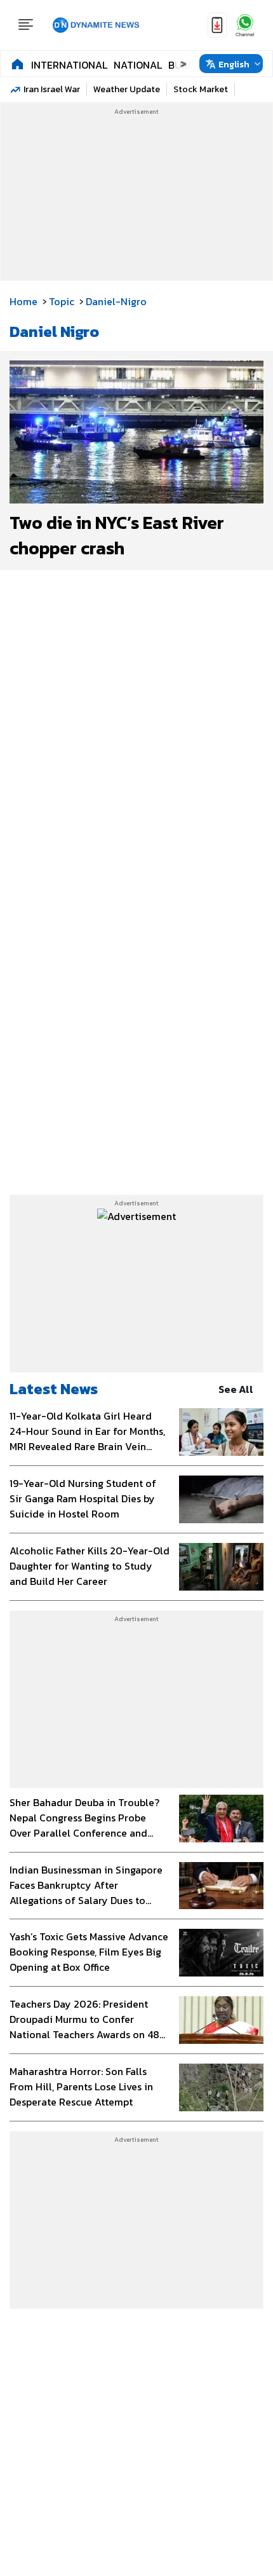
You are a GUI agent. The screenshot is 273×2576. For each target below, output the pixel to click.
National (138, 65)
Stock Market (201, 89)
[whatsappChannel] (245, 25)
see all (236, 1389)
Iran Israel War (52, 89)
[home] (17, 64)
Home (23, 301)
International (69, 65)
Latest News (54, 1389)
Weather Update (127, 89)
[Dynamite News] (96, 25)
